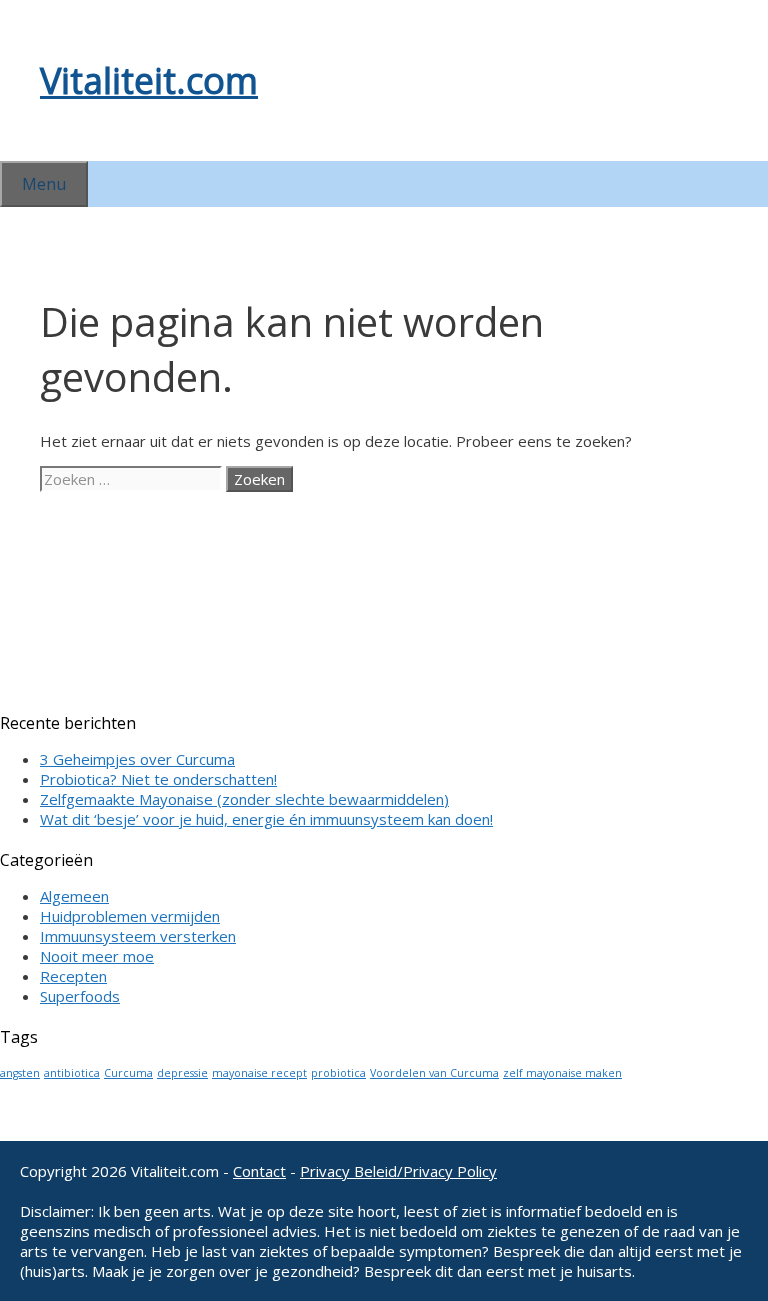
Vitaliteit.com (149, 80)
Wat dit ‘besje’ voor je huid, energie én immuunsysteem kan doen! (266, 819)
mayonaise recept (259, 1073)
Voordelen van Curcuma (434, 1073)
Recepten (73, 976)
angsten (20, 1073)
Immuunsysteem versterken (138, 936)
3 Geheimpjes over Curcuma (137, 759)
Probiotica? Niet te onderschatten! (158, 779)
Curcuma (128, 1073)
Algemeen (74, 896)
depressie (182, 1073)
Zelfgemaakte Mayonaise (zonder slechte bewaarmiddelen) (244, 799)
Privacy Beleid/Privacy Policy (398, 1171)
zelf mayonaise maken (562, 1073)
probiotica (338, 1073)
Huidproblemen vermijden (130, 916)
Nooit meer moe (97, 956)
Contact (259, 1171)
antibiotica (72, 1073)
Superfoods (80, 996)
